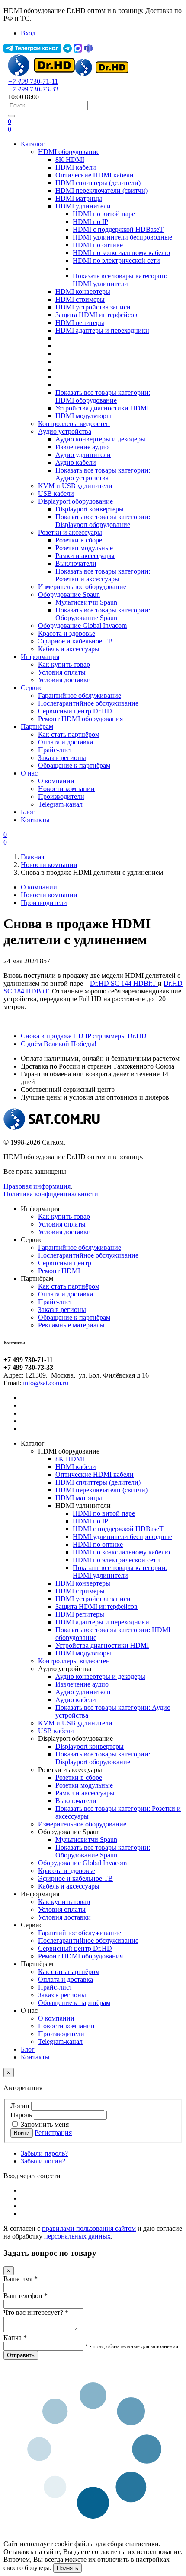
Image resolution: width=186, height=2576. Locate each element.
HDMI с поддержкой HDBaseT (118, 229)
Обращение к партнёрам (74, 765)
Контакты (35, 820)
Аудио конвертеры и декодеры (100, 439)
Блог (28, 812)
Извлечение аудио (82, 447)
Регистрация (53, 2133)
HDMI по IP (90, 222)
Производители (61, 796)
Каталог (33, 144)
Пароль (21, 2115)
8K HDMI (70, 159)
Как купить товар (64, 664)
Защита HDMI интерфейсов (96, 315)
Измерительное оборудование (82, 587)
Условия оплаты (62, 672)
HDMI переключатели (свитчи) (101, 191)
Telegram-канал (60, 804)
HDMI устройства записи (93, 307)
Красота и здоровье (67, 633)
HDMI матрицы (79, 198)
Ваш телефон (26, 2296)
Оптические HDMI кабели (95, 175)
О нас (29, 773)
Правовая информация (37, 1186)
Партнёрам (37, 727)
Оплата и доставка (66, 742)
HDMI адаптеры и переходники (102, 330)
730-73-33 (33, 89)
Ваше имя (21, 2279)
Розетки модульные (84, 548)
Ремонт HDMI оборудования (80, 719)
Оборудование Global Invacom (82, 626)
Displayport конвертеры (90, 509)
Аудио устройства (65, 431)
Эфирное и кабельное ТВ (75, 641)
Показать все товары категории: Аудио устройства (103, 474)
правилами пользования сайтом (89, 2228)
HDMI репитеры (80, 323)
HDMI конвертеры (83, 292)
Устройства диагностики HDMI (102, 408)
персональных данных (77, 2236)
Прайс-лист (55, 750)
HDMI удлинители (83, 206)
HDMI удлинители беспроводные (122, 237)
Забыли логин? (43, 2161)
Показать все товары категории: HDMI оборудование (103, 396)
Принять (67, 2568)
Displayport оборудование (75, 501)
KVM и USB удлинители (75, 486)
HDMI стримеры (80, 299)
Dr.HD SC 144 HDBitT (124, 983)
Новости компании (66, 789)
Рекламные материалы (71, 1325)
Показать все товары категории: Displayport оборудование (103, 521)
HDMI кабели (76, 167)
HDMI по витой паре (104, 214)
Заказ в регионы (62, 758)
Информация (40, 657)
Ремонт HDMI (59, 1271)
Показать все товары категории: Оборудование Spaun (103, 614)
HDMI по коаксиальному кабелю (121, 253)
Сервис (32, 688)
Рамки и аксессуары (85, 556)
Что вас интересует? (36, 2313)
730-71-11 (33, 81)
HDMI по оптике (98, 245)
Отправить (21, 2355)
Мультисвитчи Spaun (86, 602)
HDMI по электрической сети (116, 260)
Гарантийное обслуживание (80, 695)
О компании (56, 781)
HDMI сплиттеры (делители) (98, 183)
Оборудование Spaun (69, 594)
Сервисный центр (65, 1263)
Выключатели (76, 563)
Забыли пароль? (44, 2153)
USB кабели (56, 493)
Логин (20, 2106)
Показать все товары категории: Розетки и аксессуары (103, 575)
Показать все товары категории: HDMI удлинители (120, 280)
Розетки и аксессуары (70, 532)
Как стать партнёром (69, 734)
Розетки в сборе (79, 540)
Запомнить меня (45, 2124)
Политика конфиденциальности (51, 1194)
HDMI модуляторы (83, 416)
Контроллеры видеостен (74, 424)
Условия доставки (64, 680)
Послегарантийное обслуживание (88, 703)
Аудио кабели (76, 462)
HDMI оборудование (69, 152)
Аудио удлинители (83, 455)
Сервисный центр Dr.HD (75, 711)
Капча (15, 2338)
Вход (28, 33)
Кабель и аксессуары (69, 649)
